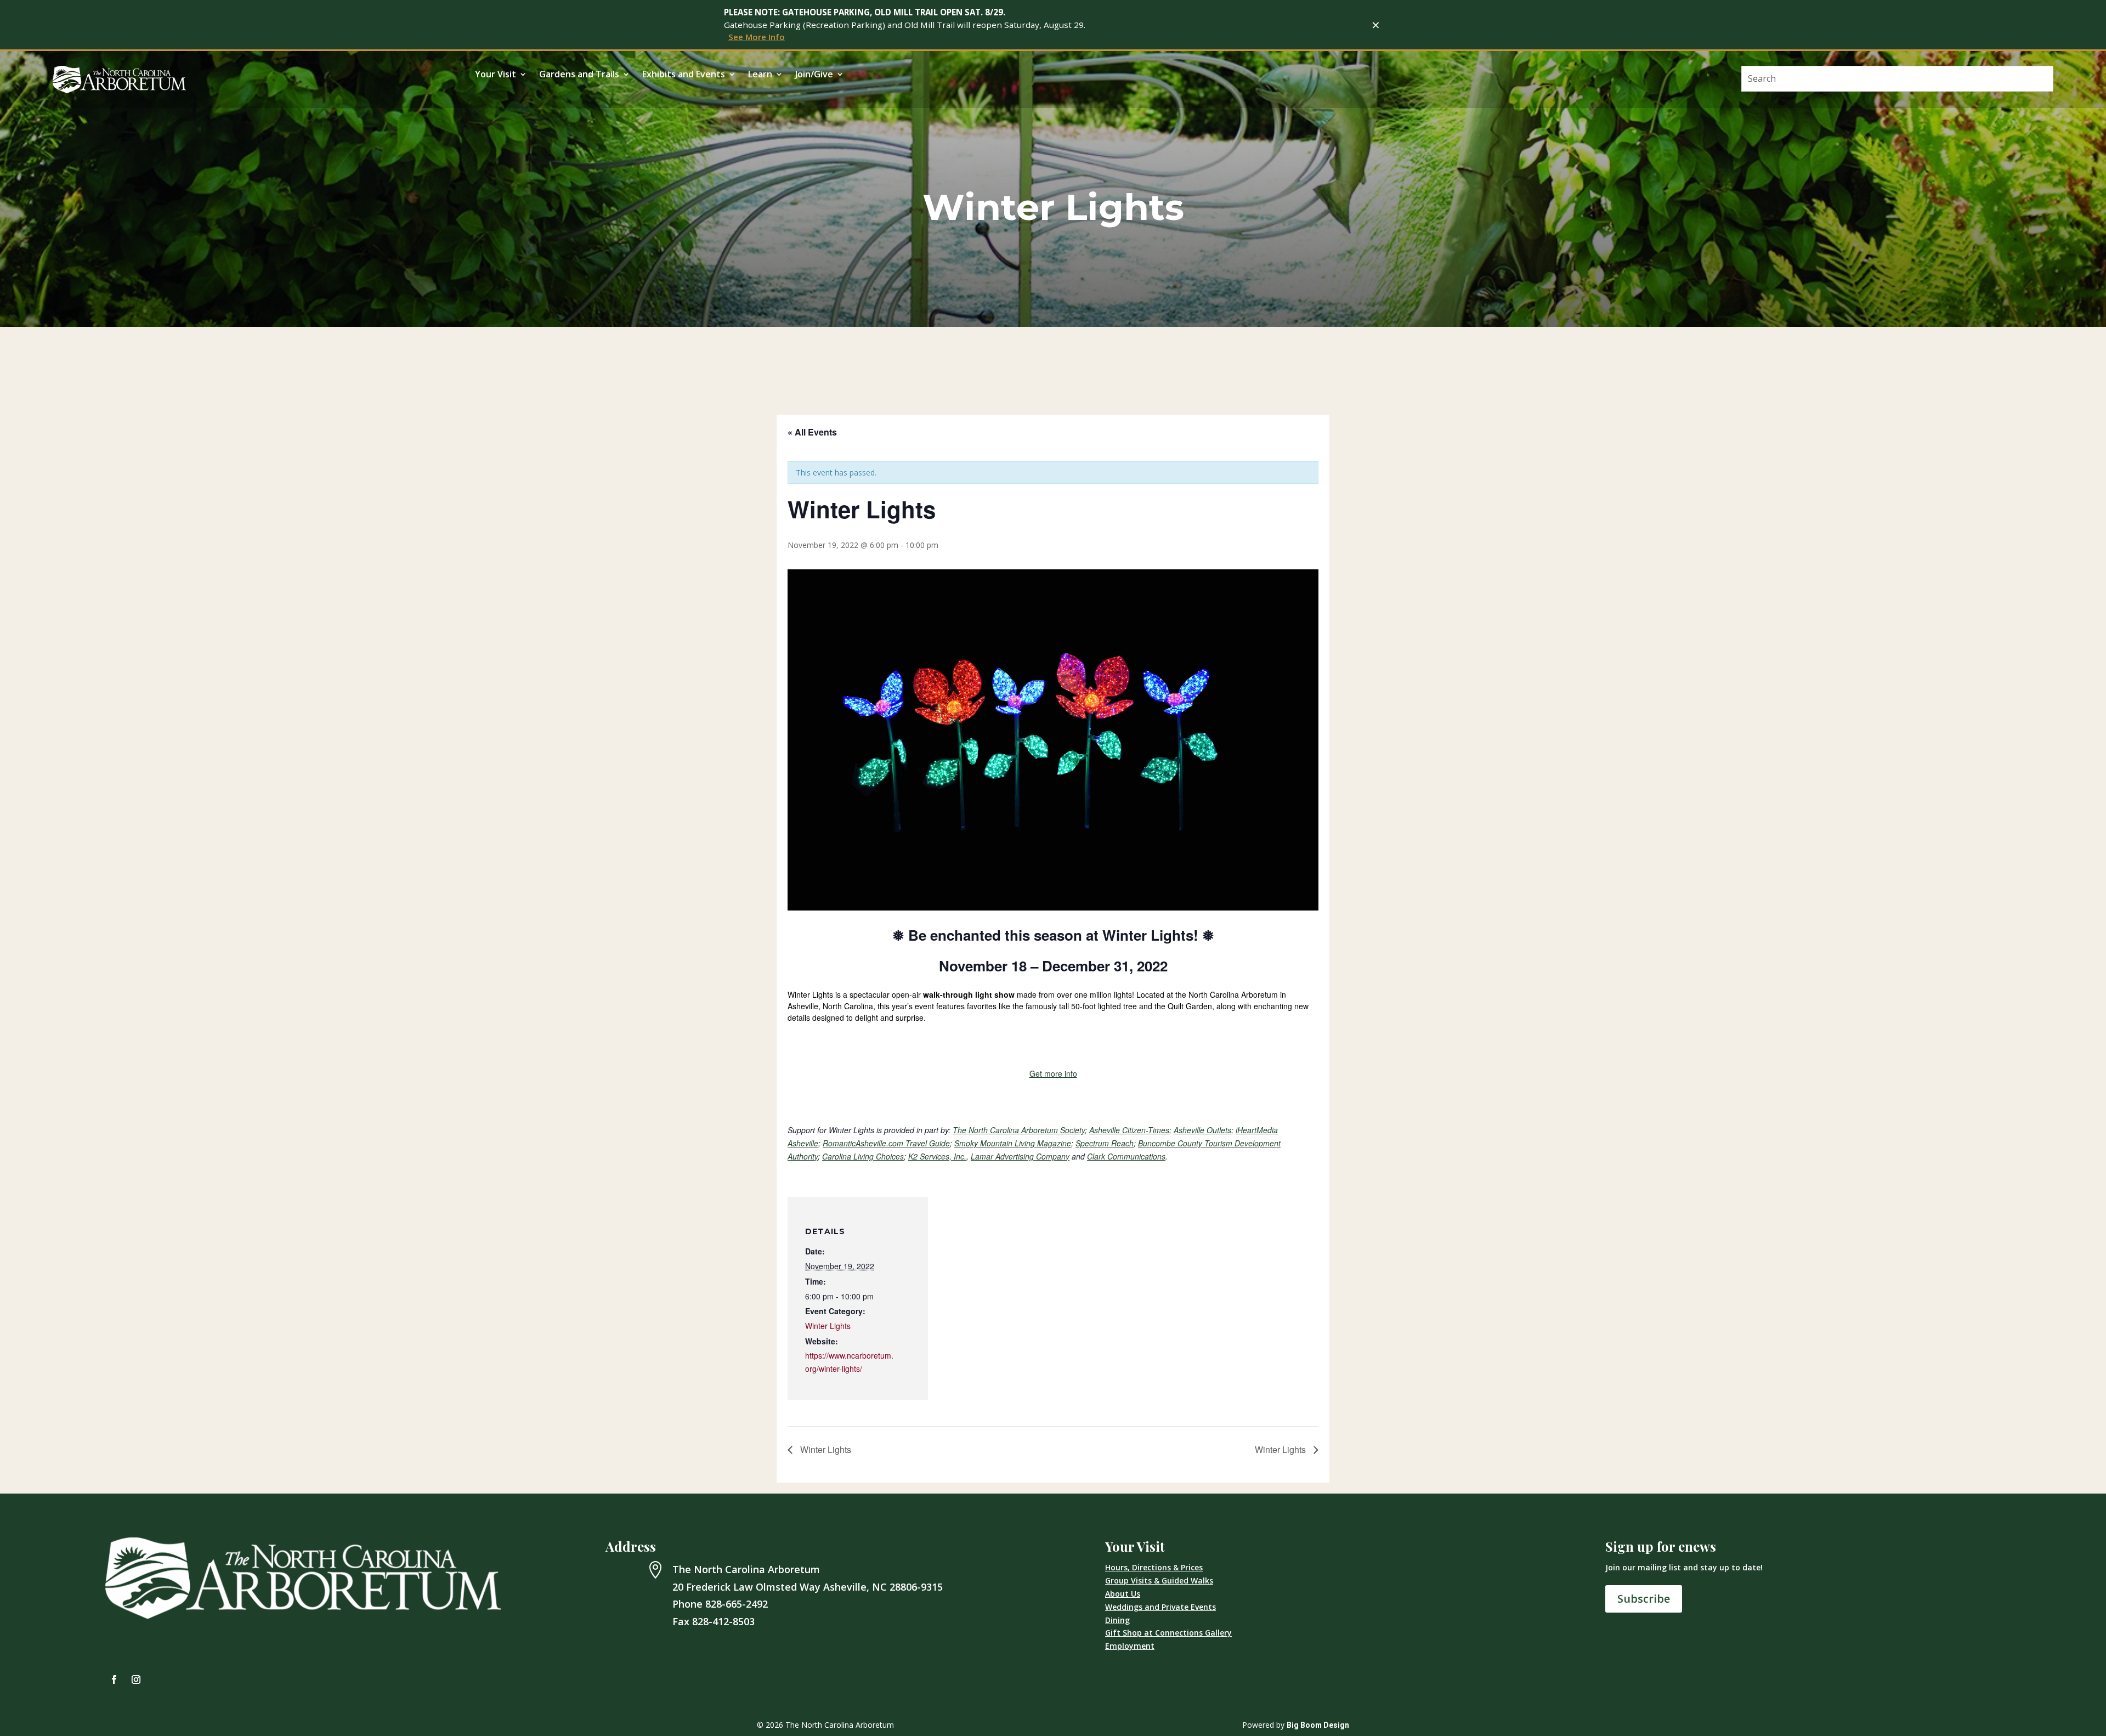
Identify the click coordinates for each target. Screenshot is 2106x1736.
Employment (1130, 1646)
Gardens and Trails (579, 75)
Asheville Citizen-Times (1129, 1130)
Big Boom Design (1318, 1725)
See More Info (757, 37)
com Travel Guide (919, 1143)
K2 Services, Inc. (937, 1156)
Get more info (1053, 1073)
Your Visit (496, 75)
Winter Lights (828, 1326)
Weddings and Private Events (1160, 1607)
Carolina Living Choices (863, 1156)
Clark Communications (1126, 1156)
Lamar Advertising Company (1020, 1156)
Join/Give (814, 75)
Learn (760, 75)
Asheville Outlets (1202, 1130)
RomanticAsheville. (856, 1143)
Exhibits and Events (684, 75)
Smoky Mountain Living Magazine (1013, 1143)
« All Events (812, 432)
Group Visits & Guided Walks (1159, 1581)
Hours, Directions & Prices (1154, 1567)
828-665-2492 (737, 1604)
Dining (1117, 1620)
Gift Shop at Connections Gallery (1168, 1633)
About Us (1123, 1594)
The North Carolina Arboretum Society (1019, 1130)
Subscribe (1644, 1599)
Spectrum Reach (1105, 1143)
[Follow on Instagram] (136, 1680)
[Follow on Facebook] (114, 1680)
